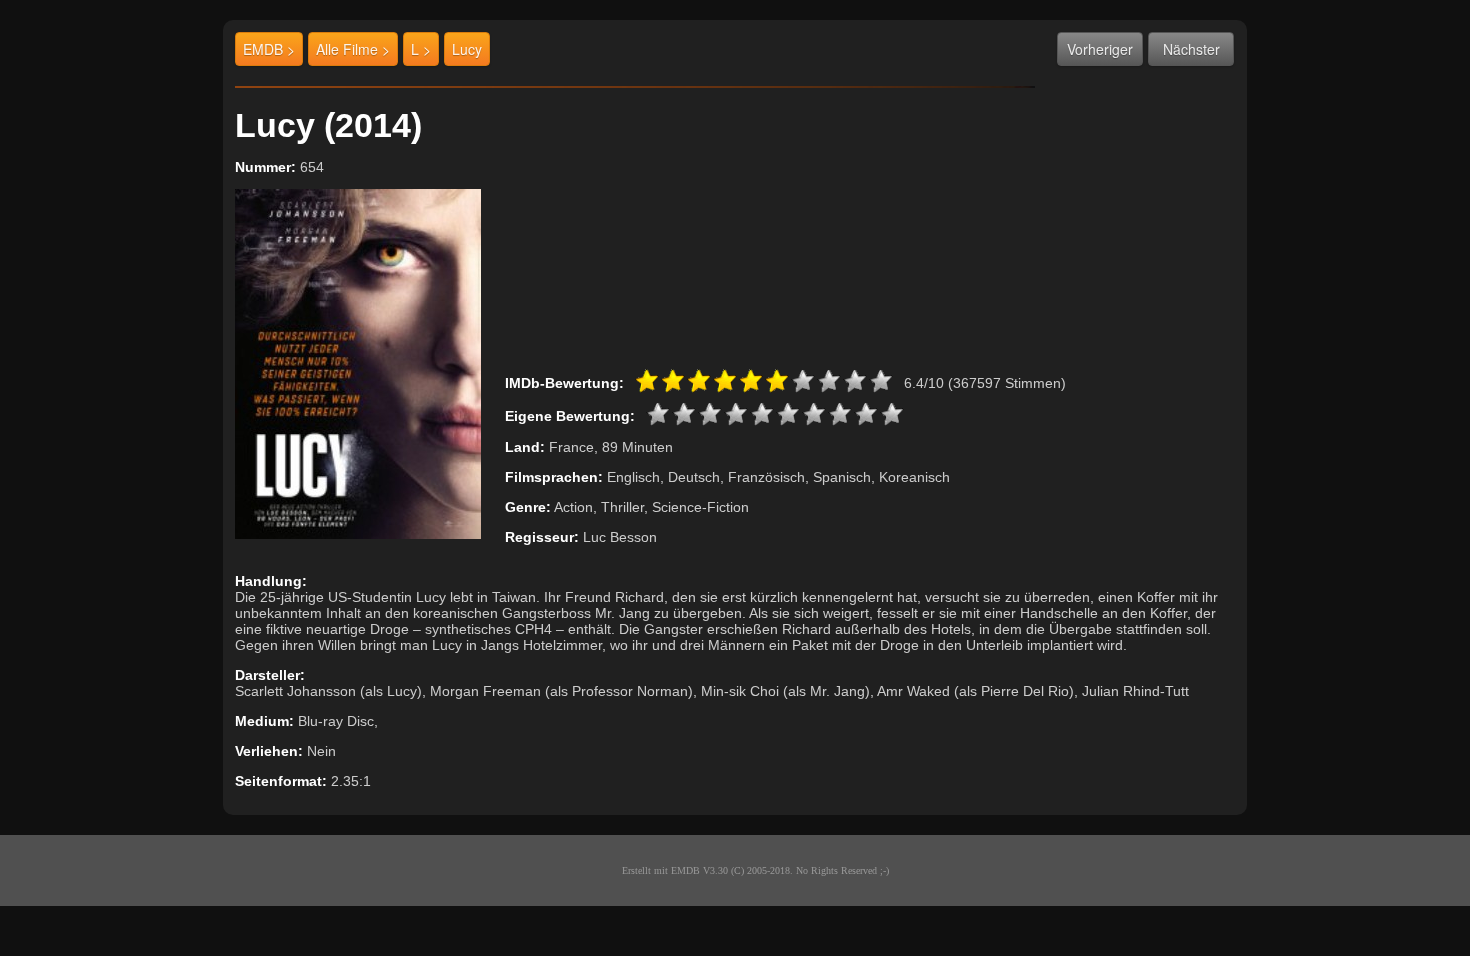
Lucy (467, 49)
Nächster (1191, 49)
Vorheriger (1100, 49)
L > (421, 49)
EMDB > (269, 49)
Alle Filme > (353, 49)
